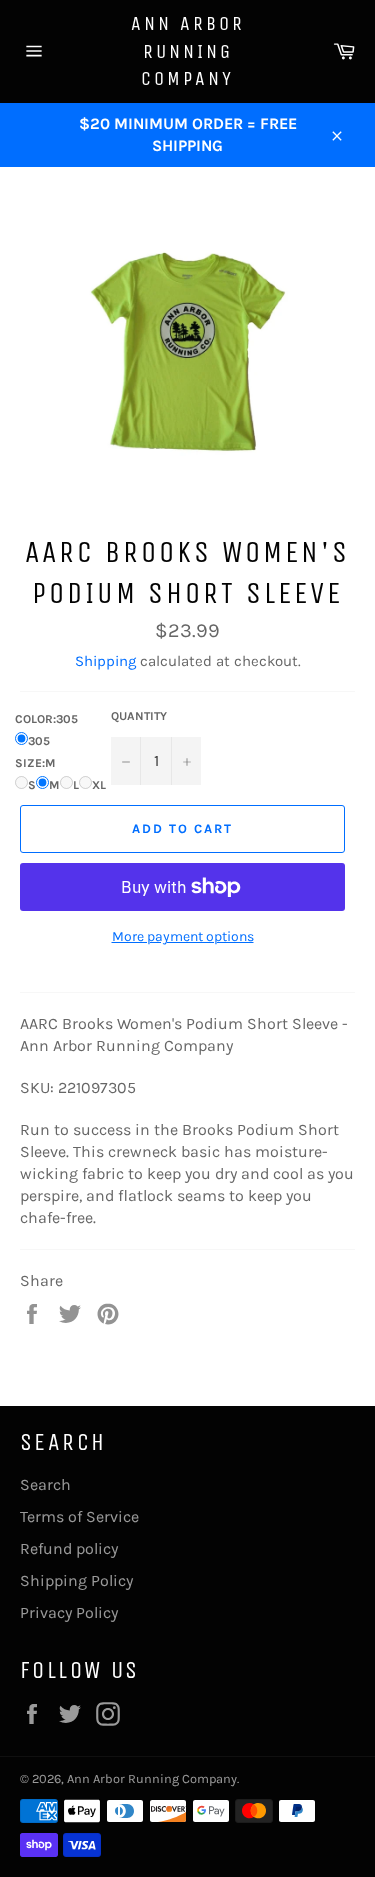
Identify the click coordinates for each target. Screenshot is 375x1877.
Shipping (105, 661)
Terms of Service (79, 1516)
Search (45, 1484)
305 (39, 741)
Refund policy (69, 1548)
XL (99, 785)
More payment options (183, 936)
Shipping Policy (76, 1580)
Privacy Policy (69, 1612)
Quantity (139, 716)
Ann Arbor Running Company (188, 51)
